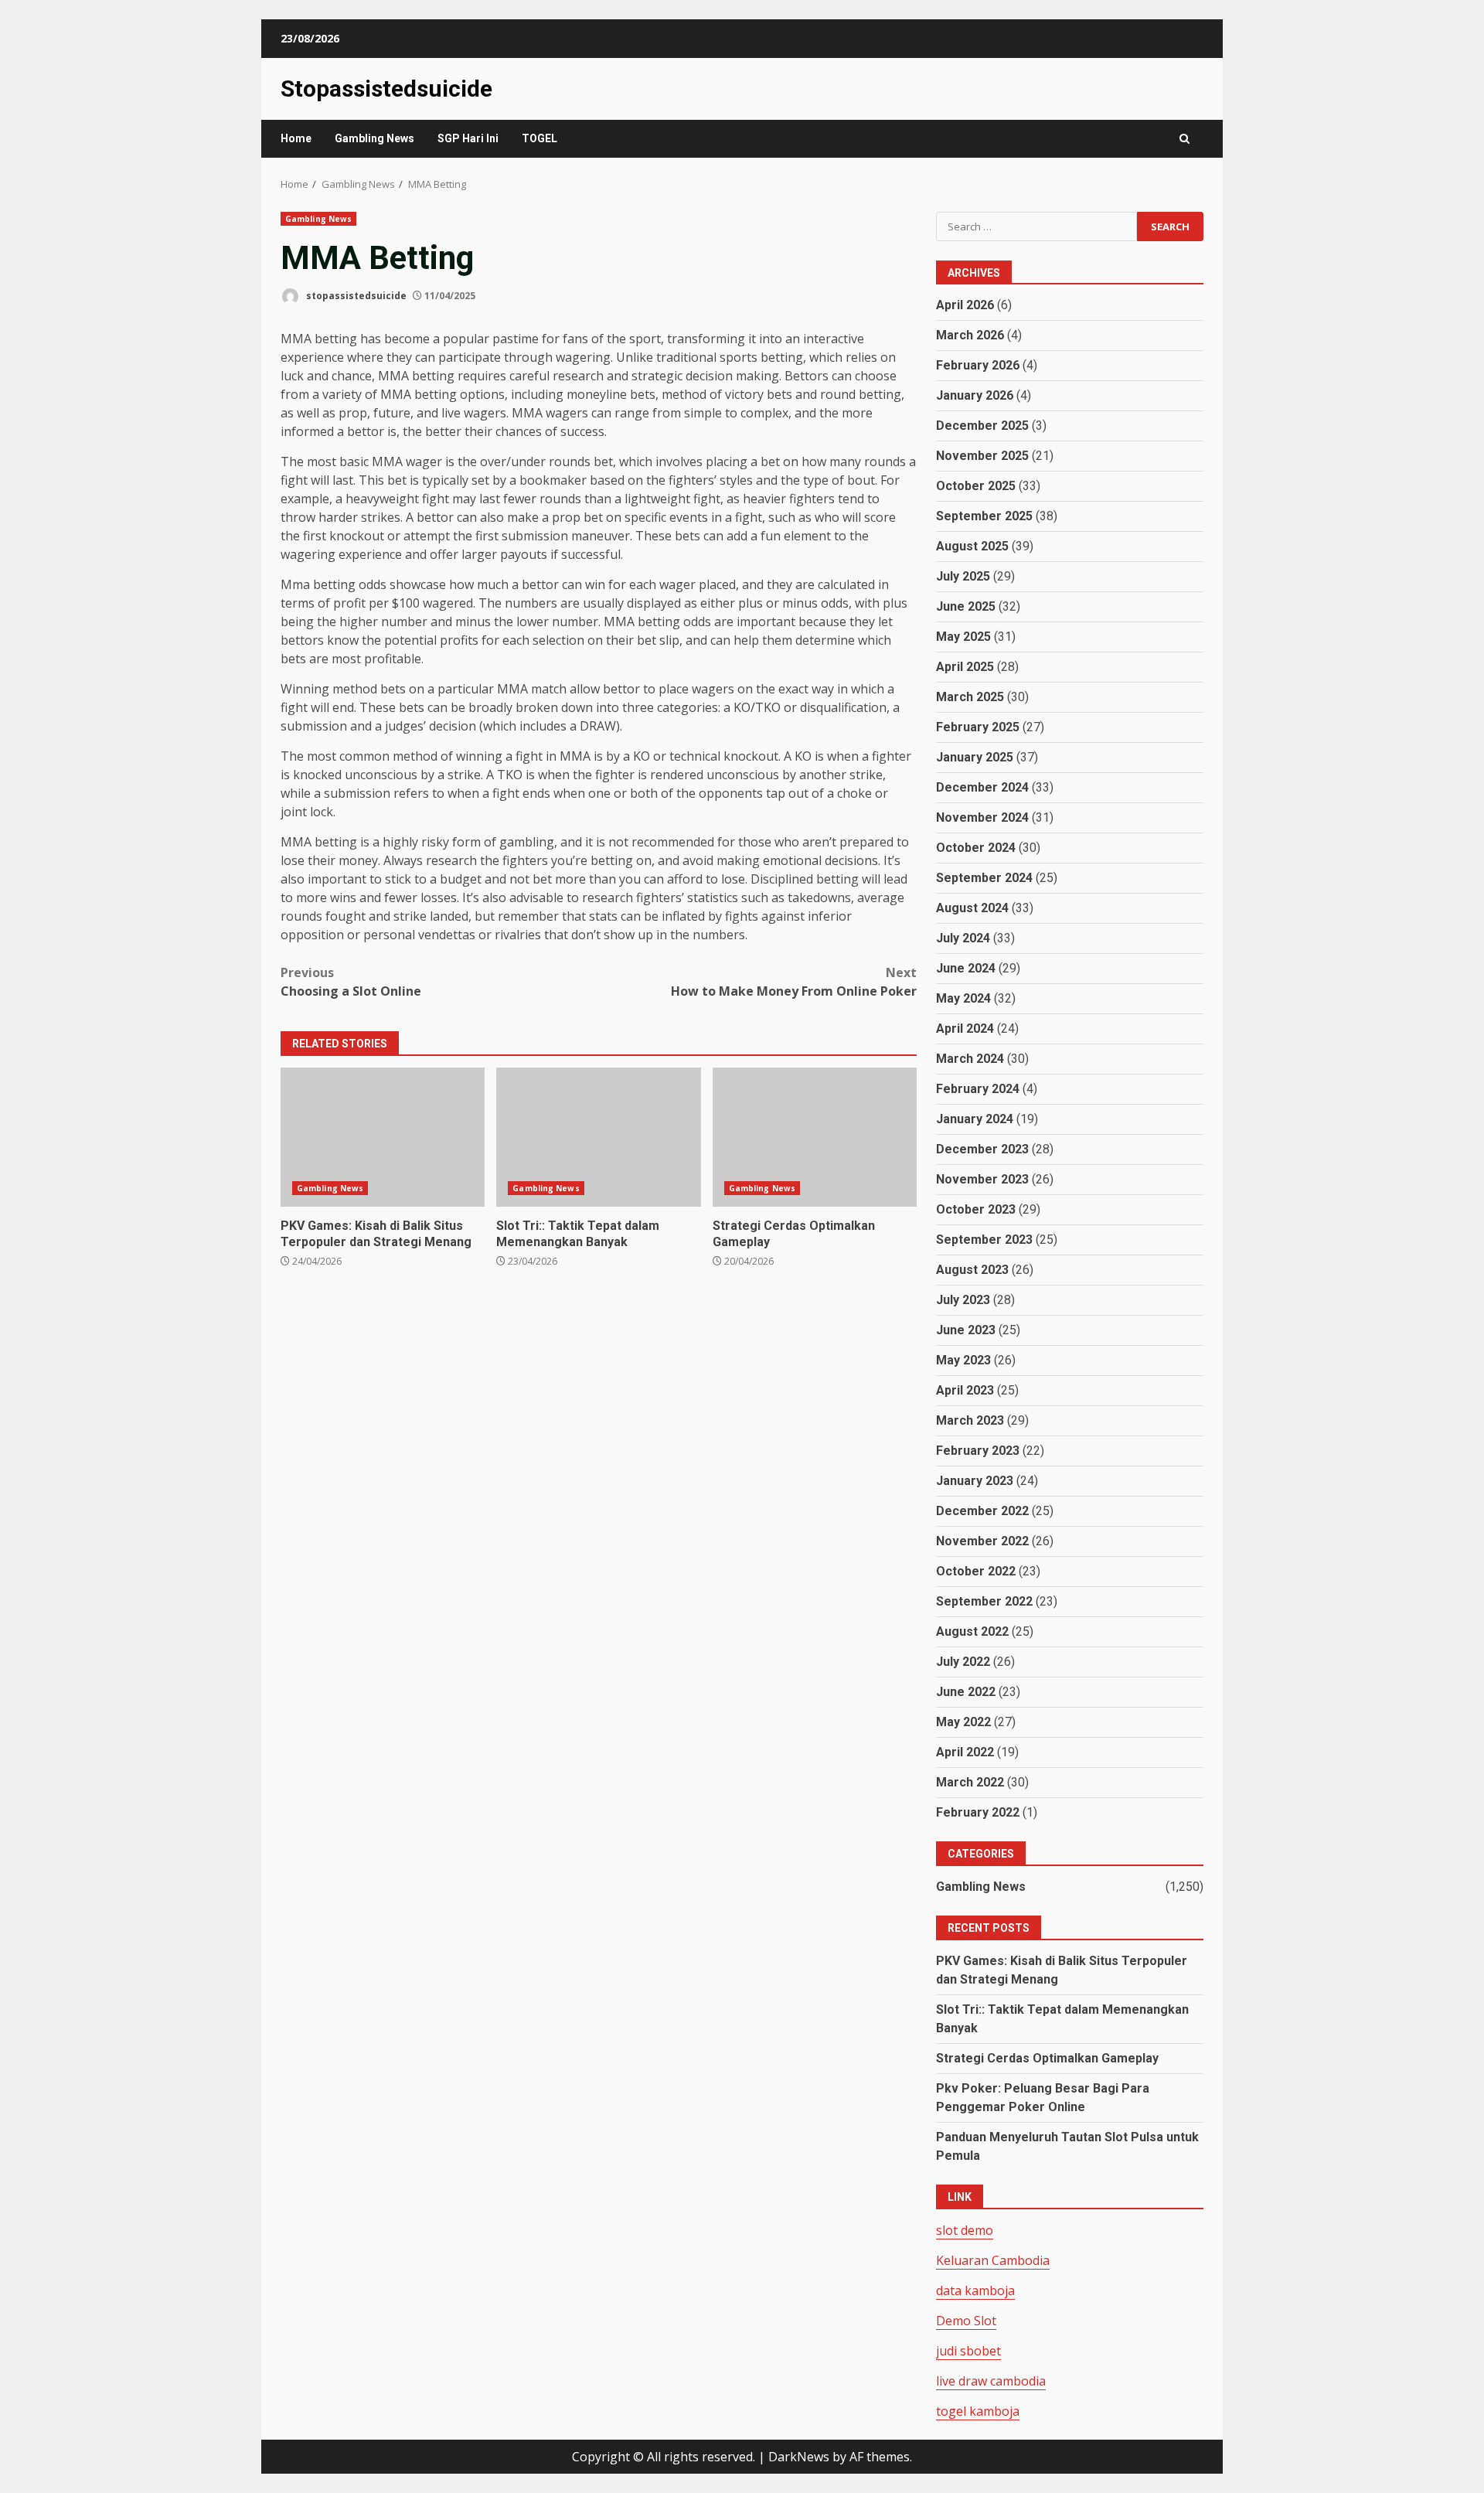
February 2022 (978, 1812)
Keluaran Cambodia (993, 2260)
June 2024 (966, 968)
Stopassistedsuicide (386, 89)
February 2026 (978, 365)
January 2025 (975, 757)
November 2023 (982, 1179)
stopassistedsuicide (355, 296)
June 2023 (966, 1330)
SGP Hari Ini (468, 138)
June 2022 (966, 1692)
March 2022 (970, 1782)
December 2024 (982, 787)
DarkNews (799, 2457)
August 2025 (972, 546)
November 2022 (982, 1541)
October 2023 (976, 1209)
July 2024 (963, 938)
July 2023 (963, 1300)
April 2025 (965, 667)
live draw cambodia (991, 2381)
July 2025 (963, 576)
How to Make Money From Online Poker (794, 982)
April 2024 (965, 1029)
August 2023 (972, 1270)
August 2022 (972, 1631)
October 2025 (976, 486)
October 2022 (976, 1571)
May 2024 (963, 998)
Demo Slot (966, 2321)
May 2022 (963, 1722)
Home (296, 138)
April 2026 (965, 305)
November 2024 (982, 817)
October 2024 (976, 848)
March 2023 (970, 1420)
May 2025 (963, 637)
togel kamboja (978, 2411)
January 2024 (975, 1119)
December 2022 (982, 1511)
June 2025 (966, 606)
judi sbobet (968, 2351)
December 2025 (982, 426)
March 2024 (970, 1059)
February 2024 (978, 1089)
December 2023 (982, 1149)
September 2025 (984, 516)
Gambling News (374, 138)
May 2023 (963, 1360)
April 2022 (965, 1752)
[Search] (1184, 139)
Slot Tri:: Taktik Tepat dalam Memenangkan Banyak (598, 1137)
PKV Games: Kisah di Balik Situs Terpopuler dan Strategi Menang (383, 1137)
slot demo (965, 2230)
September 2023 (984, 1240)
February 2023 (978, 1451)
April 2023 (965, 1390)
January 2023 (975, 1481)
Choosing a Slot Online (351, 982)
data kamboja (975, 2290)
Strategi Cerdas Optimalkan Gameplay (815, 1137)
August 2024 (972, 908)
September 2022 (984, 1601)
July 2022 (963, 1662)
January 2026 (975, 395)
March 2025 (970, 697)
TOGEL (539, 138)
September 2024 (984, 878)
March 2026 (970, 335)
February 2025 (978, 727)
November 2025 (982, 456)
